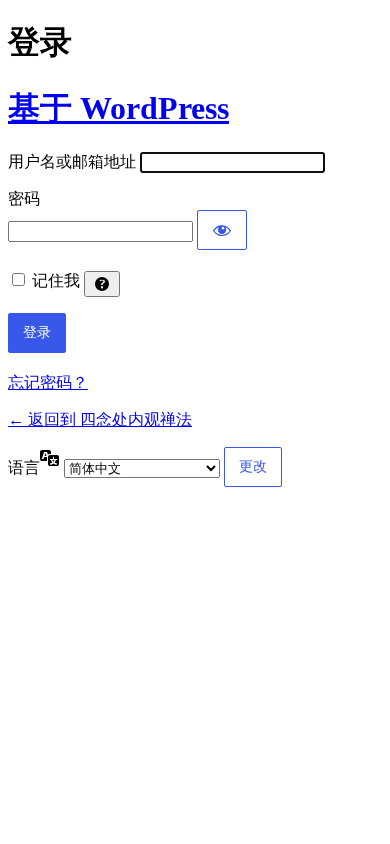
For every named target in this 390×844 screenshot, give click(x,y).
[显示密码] (222, 230)
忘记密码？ (48, 382)
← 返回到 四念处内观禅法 (100, 419)
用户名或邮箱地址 (72, 161)
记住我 (56, 280)
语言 (24, 467)
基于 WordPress (118, 108)
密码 (24, 198)
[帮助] (102, 284)
